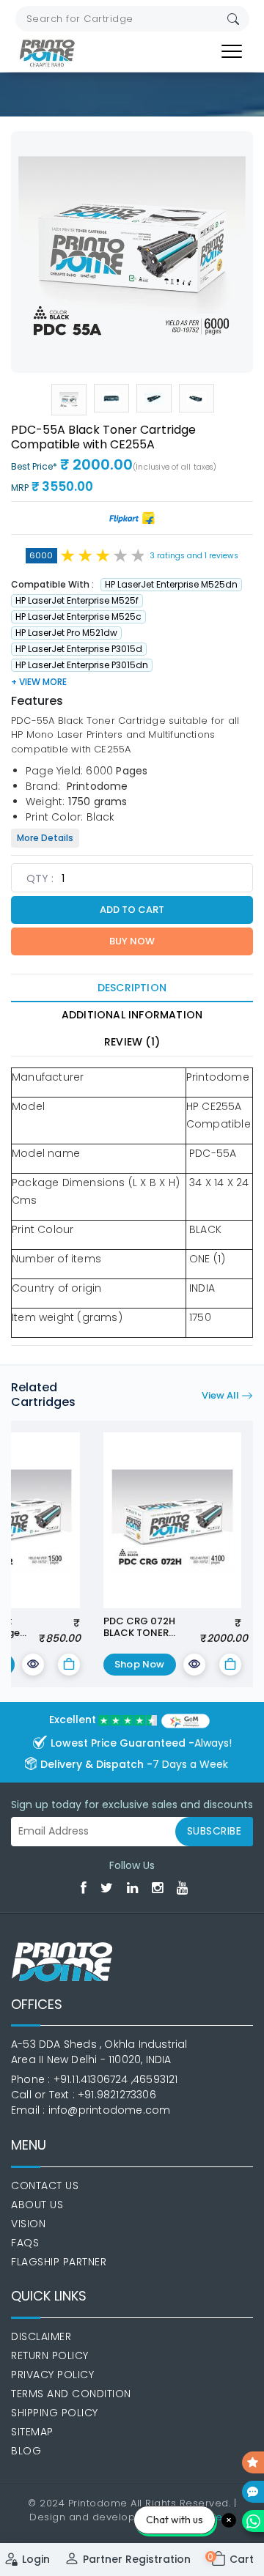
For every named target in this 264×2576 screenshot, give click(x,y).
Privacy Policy (52, 2375)
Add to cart (132, 910)
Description (132, 988)
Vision (28, 2224)
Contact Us (45, 2185)
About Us (37, 2205)
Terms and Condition (71, 2394)
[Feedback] (253, 2462)
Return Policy (50, 2355)
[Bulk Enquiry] (253, 2492)
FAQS (25, 2243)
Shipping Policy (55, 2413)
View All (221, 1395)
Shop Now (140, 1664)
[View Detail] (33, 1665)
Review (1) (132, 1042)
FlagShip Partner (59, 2262)
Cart (232, 2559)
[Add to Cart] (69, 1665)
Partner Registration (137, 2559)
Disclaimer (41, 2336)
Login (36, 2559)
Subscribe (214, 1831)
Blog (26, 2451)
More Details (45, 838)
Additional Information (132, 1015)
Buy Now (132, 941)
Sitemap (32, 2432)
